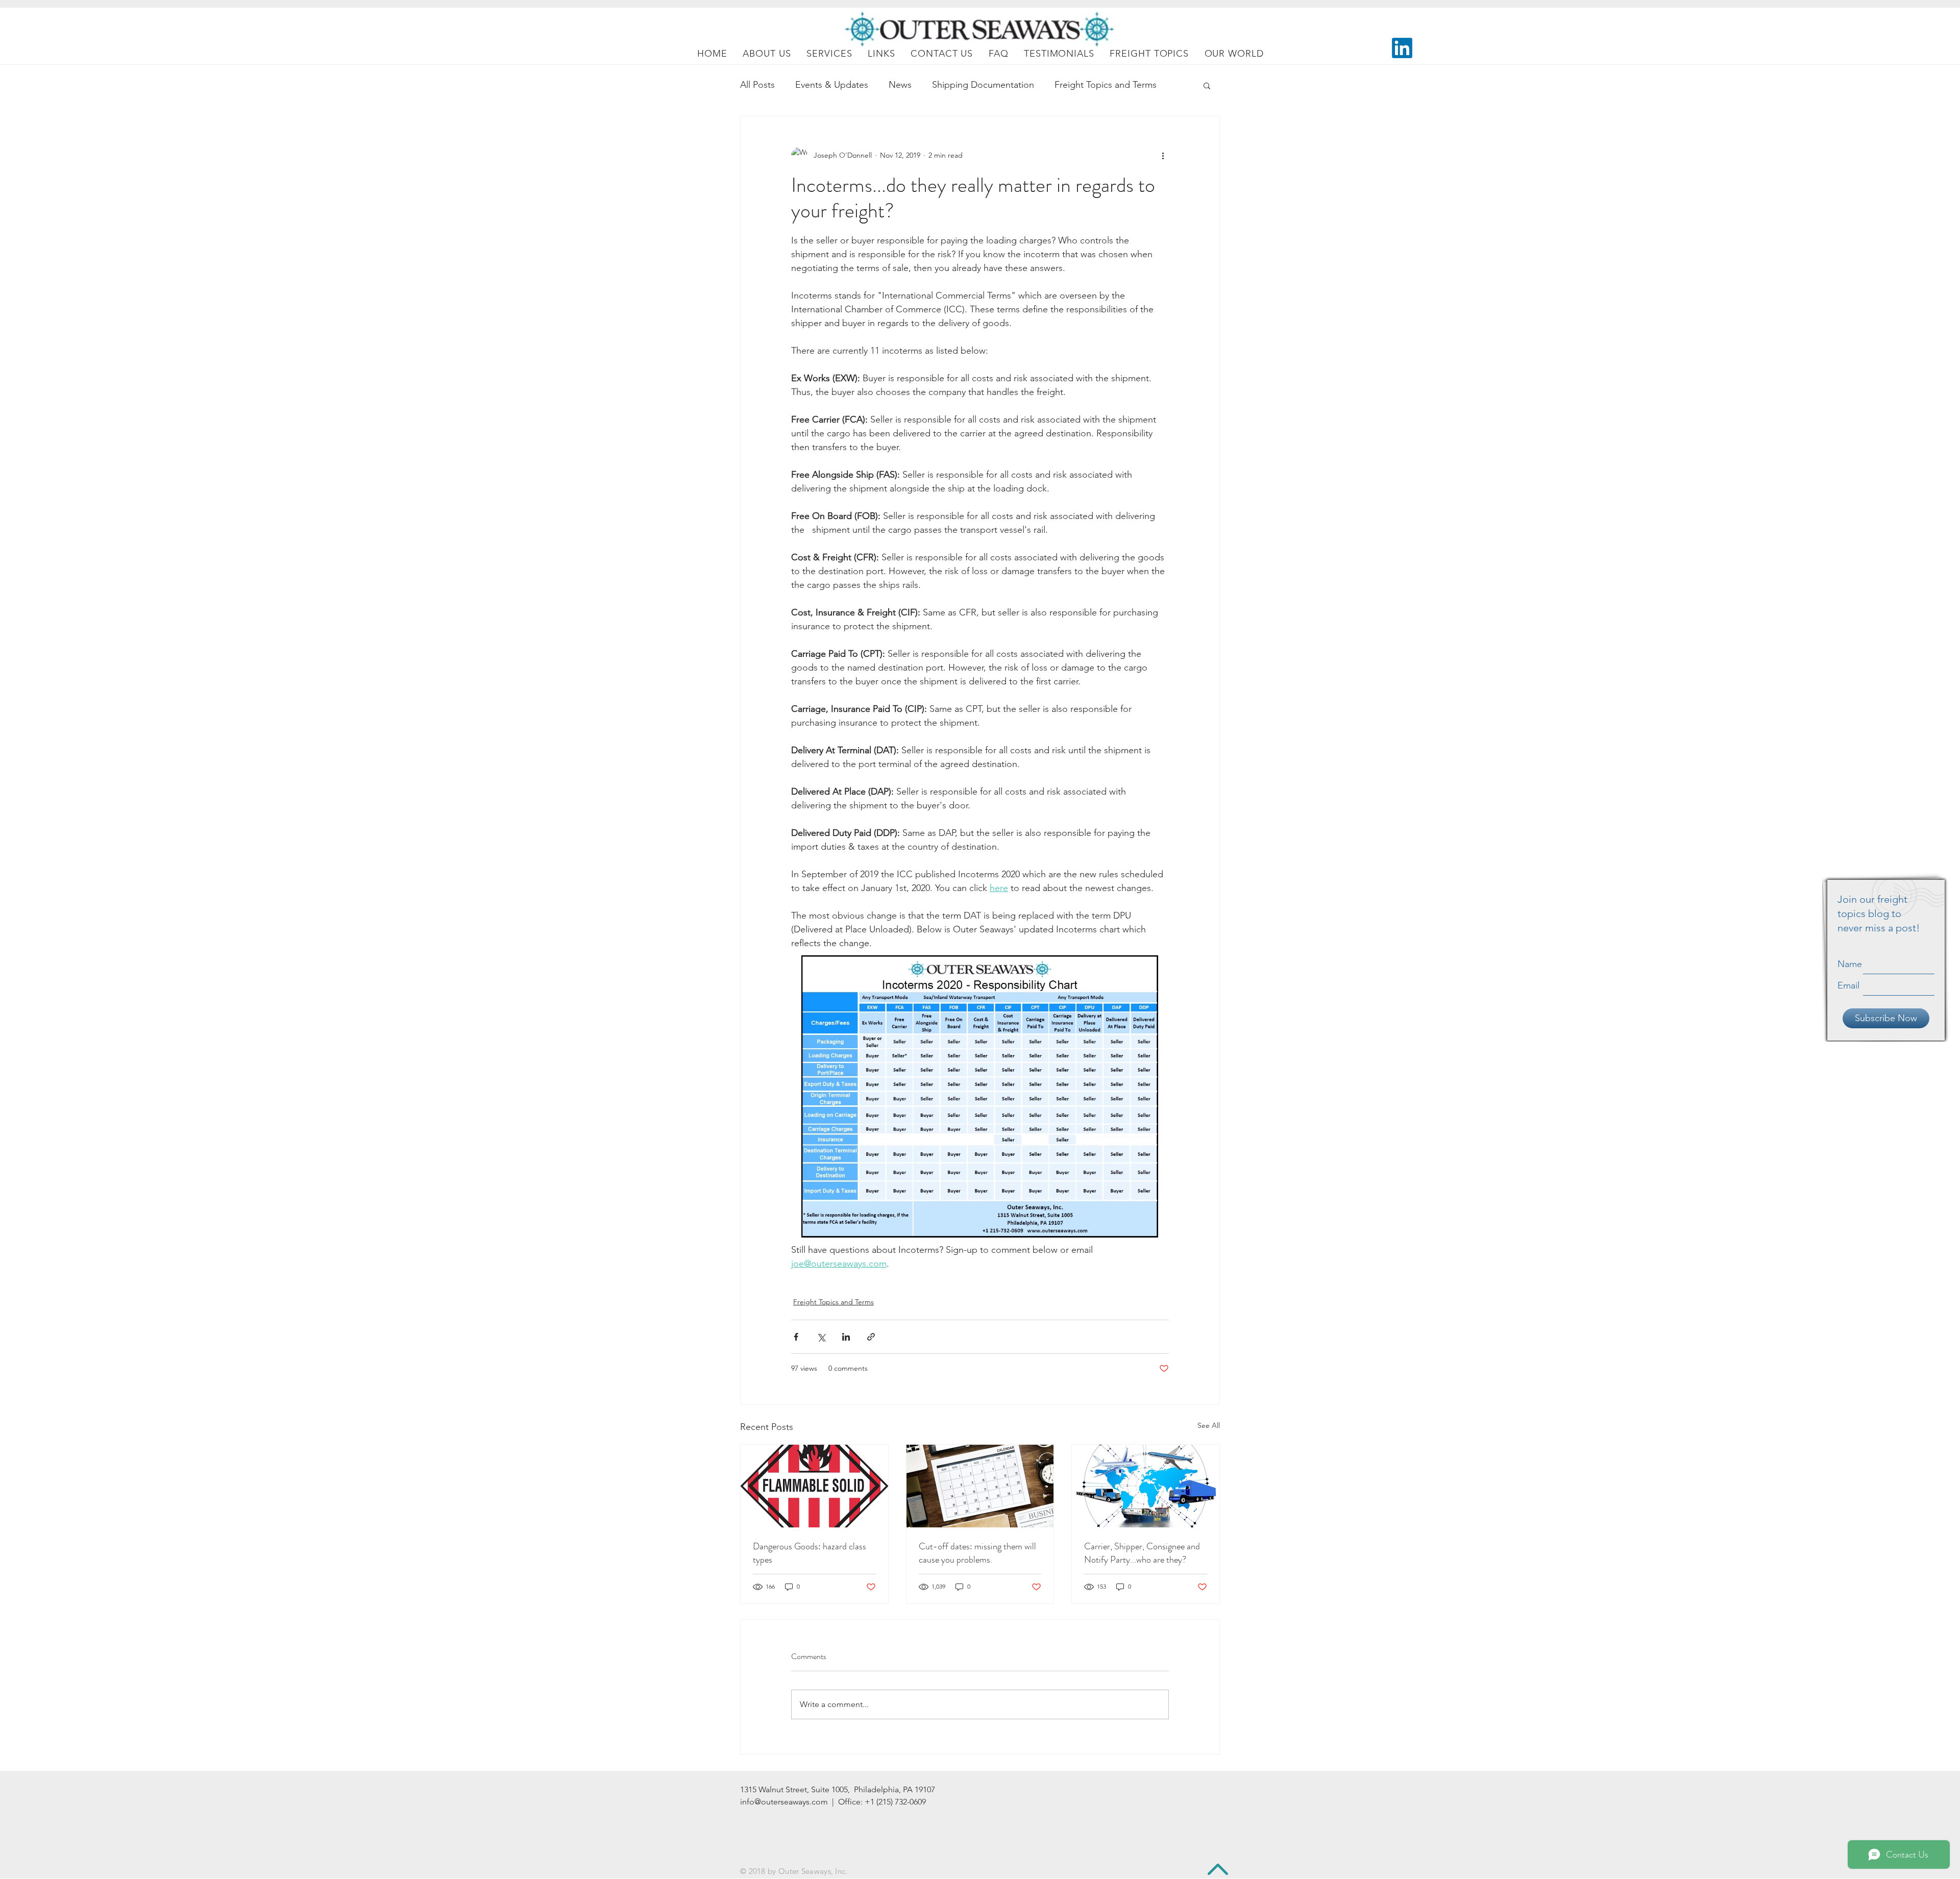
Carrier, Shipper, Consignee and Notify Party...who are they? (1142, 1553)
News (900, 85)
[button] (1207, 85)
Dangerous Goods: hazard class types (810, 1553)
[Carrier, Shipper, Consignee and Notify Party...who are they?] (1146, 1486)
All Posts (757, 85)
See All (1209, 1425)
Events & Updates (832, 85)
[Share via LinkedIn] (846, 1337)
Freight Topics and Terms (1106, 85)
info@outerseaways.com (784, 1802)
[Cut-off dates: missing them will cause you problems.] (980, 1486)
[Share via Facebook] (796, 1337)
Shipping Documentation (983, 85)
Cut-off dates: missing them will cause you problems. (977, 1553)
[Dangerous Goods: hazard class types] (814, 1486)
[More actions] (1163, 155)
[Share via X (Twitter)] (821, 1337)
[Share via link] (871, 1337)
